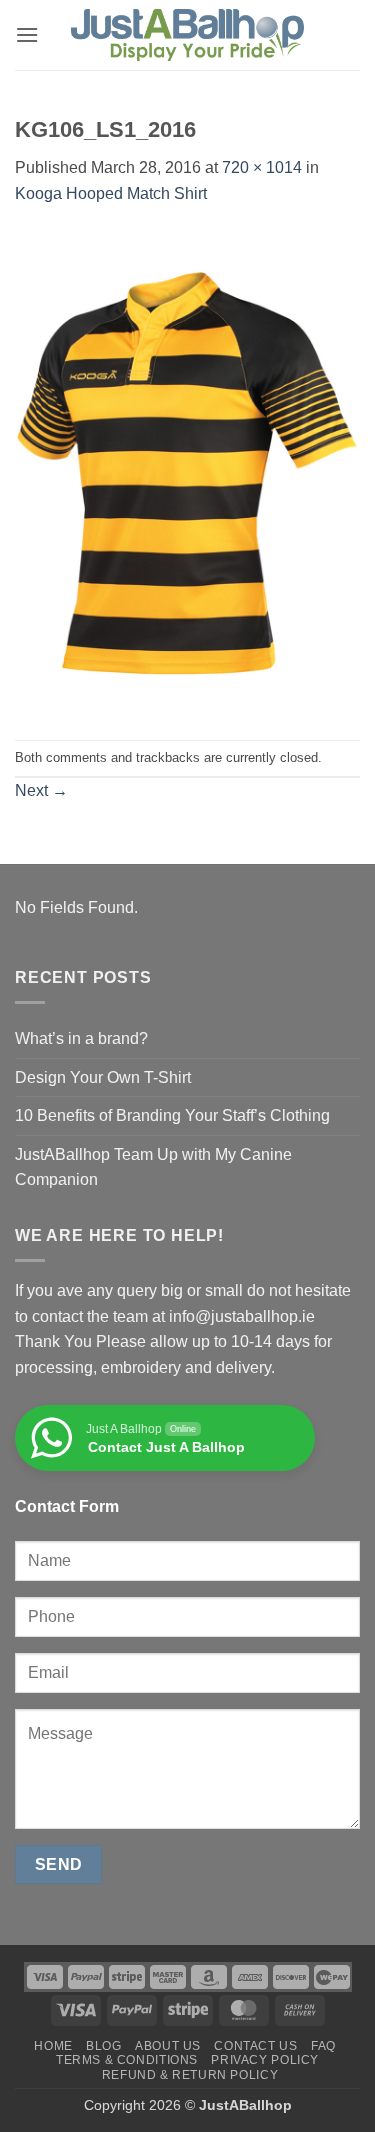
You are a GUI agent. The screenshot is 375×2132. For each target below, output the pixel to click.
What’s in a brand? (81, 1038)
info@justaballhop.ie (242, 1316)
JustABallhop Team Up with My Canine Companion (153, 1167)
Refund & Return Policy (190, 2075)
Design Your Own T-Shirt (103, 1077)
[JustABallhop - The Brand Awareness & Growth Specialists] (188, 35)
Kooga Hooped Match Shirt (111, 193)
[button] (27, 34)
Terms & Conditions (127, 2060)
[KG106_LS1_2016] (187, 472)
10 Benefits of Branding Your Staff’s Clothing (172, 1115)
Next (41, 790)
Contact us (255, 2046)
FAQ (323, 2046)
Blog (103, 2046)
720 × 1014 (262, 167)
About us (168, 2046)
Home (53, 2046)
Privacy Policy (265, 2060)
